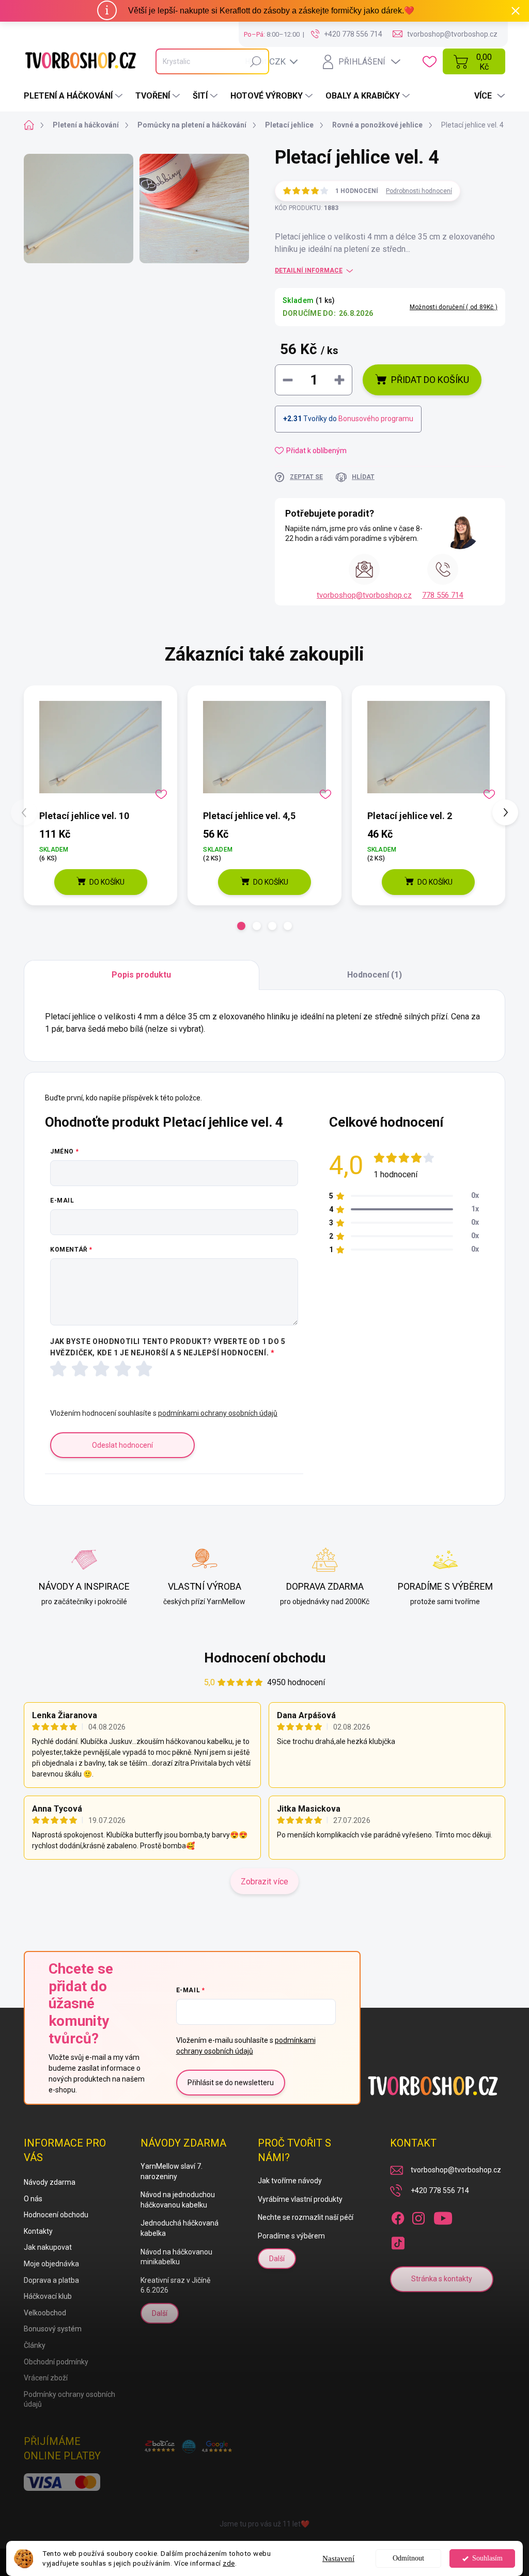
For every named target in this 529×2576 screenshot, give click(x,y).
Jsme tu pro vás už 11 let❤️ (264, 2524)
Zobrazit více (264, 1882)
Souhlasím (487, 2558)
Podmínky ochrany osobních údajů (69, 2399)
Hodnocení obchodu (265, 1658)
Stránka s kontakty (442, 2279)
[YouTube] (443, 2216)
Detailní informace (309, 270)
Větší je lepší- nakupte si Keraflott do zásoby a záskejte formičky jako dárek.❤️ (271, 11)
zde (229, 2563)
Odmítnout (408, 2558)
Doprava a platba (51, 2280)
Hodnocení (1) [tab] (375, 975)
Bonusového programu (376, 419)
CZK (277, 61)
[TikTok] (398, 2241)
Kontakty (38, 2231)
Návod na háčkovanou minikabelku (176, 2257)
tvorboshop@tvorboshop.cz (364, 595)
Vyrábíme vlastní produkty (300, 2199)
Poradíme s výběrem (291, 2236)
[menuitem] (74, 96)
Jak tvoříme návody (290, 2181)
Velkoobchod (45, 2313)
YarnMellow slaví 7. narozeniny (172, 2171)
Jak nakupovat (48, 2247)
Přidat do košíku (430, 380)
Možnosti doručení (454, 307)
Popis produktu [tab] (141, 975)
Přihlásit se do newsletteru (231, 2083)
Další (160, 2313)
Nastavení (338, 2558)
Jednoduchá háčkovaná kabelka (180, 2228)
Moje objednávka (51, 2264)
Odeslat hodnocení (122, 1445)
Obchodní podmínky (56, 2362)
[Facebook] (398, 2216)
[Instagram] (418, 2216)
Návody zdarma (50, 2182)
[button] (241, 926)
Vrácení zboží (46, 2378)
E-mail (62, 1201)
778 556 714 (443, 595)
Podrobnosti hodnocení (419, 191)
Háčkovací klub (48, 2296)
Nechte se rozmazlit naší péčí (306, 2217)
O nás (33, 2199)
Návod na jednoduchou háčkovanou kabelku (178, 2200)
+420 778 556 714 (440, 2190)
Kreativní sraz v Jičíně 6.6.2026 (175, 2285)
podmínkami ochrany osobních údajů (218, 1413)
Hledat (256, 61)
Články (35, 2345)
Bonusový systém (53, 2329)
